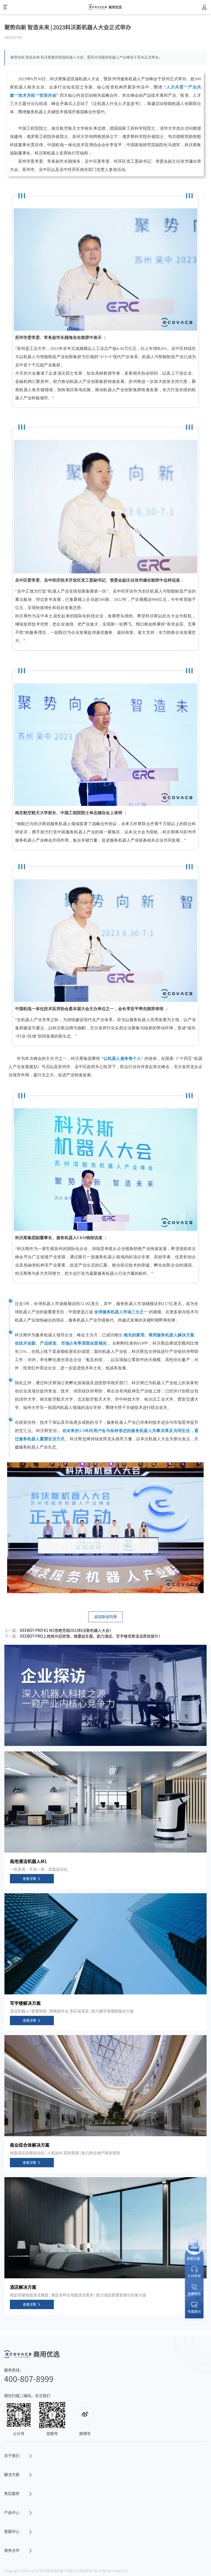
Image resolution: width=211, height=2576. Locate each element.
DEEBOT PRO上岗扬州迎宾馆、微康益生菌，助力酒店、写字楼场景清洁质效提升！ (91, 1636)
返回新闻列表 (105, 1617)
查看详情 (29, 1879)
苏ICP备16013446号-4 (111, 2571)
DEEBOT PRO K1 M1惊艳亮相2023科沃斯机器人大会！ (66, 1630)
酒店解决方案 (23, 2287)
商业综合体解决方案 (30, 2145)
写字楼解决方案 (25, 2003)
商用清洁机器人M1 (28, 1861)
